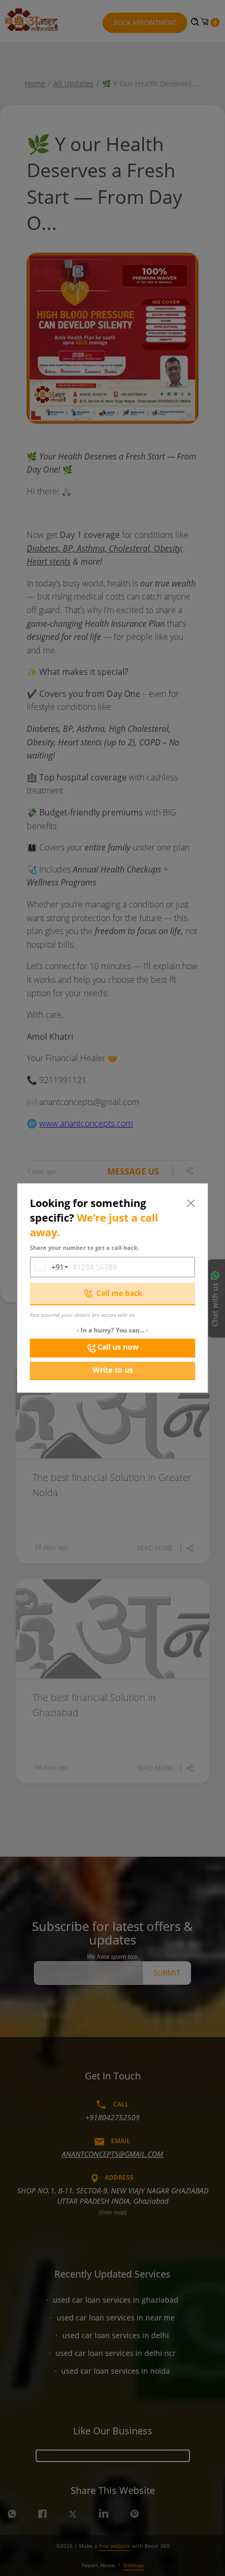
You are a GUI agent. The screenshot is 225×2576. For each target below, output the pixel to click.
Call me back (119, 1293)
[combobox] (47, 1267)
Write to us (113, 1370)
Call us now (118, 1347)
